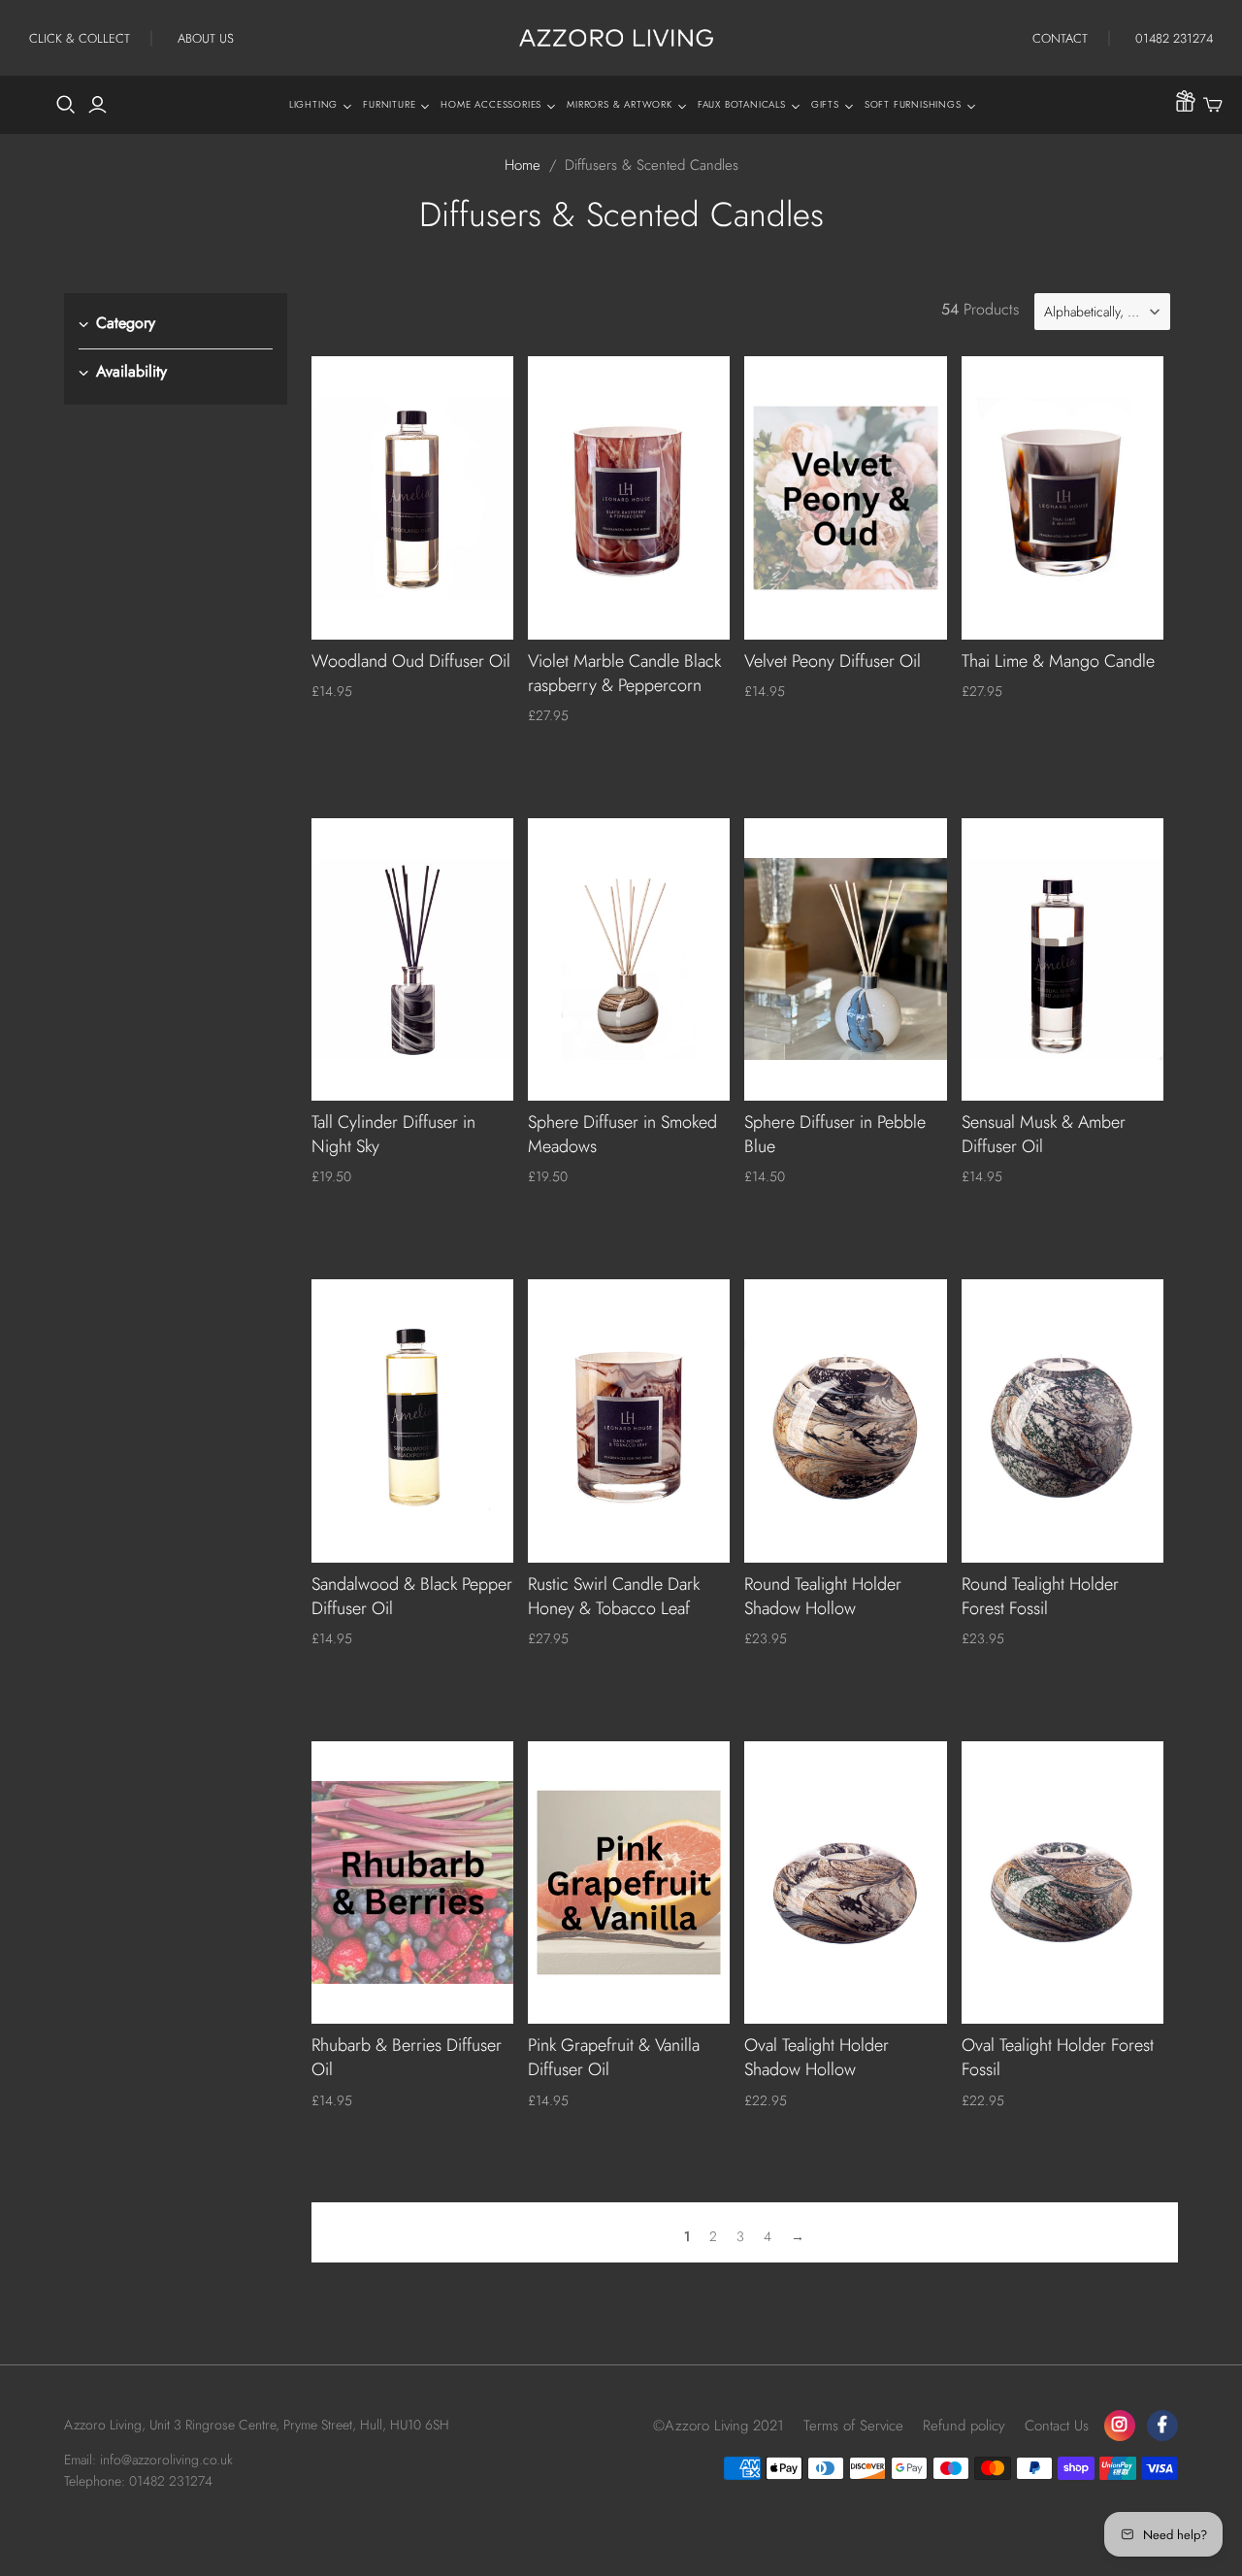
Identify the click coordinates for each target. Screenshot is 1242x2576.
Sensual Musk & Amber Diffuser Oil (1044, 1134)
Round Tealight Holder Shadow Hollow (823, 1596)
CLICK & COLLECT (80, 38)
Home (523, 165)
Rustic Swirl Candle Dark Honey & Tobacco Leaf (614, 1596)
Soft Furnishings (913, 104)
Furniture (389, 104)
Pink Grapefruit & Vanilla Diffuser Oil (614, 2057)
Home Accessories (491, 104)
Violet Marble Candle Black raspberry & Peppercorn (624, 673)
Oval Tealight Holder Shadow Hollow (817, 2057)
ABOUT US (206, 38)
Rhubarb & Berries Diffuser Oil (407, 2057)
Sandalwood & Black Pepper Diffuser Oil (412, 1596)
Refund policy (964, 2426)
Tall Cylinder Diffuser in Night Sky (393, 1134)
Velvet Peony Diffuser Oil (833, 661)
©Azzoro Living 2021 (719, 2426)
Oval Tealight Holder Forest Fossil (1058, 2057)
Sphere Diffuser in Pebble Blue (835, 1134)
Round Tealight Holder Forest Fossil (1040, 1596)
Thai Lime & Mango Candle (1058, 661)
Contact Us (1057, 2426)
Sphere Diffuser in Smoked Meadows (622, 1134)
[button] (1102, 312)
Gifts (825, 104)
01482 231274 (1174, 38)
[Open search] (66, 105)
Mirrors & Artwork (620, 104)
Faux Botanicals (742, 104)
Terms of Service (853, 2426)
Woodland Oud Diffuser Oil (411, 661)
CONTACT (1060, 38)
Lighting (313, 104)
